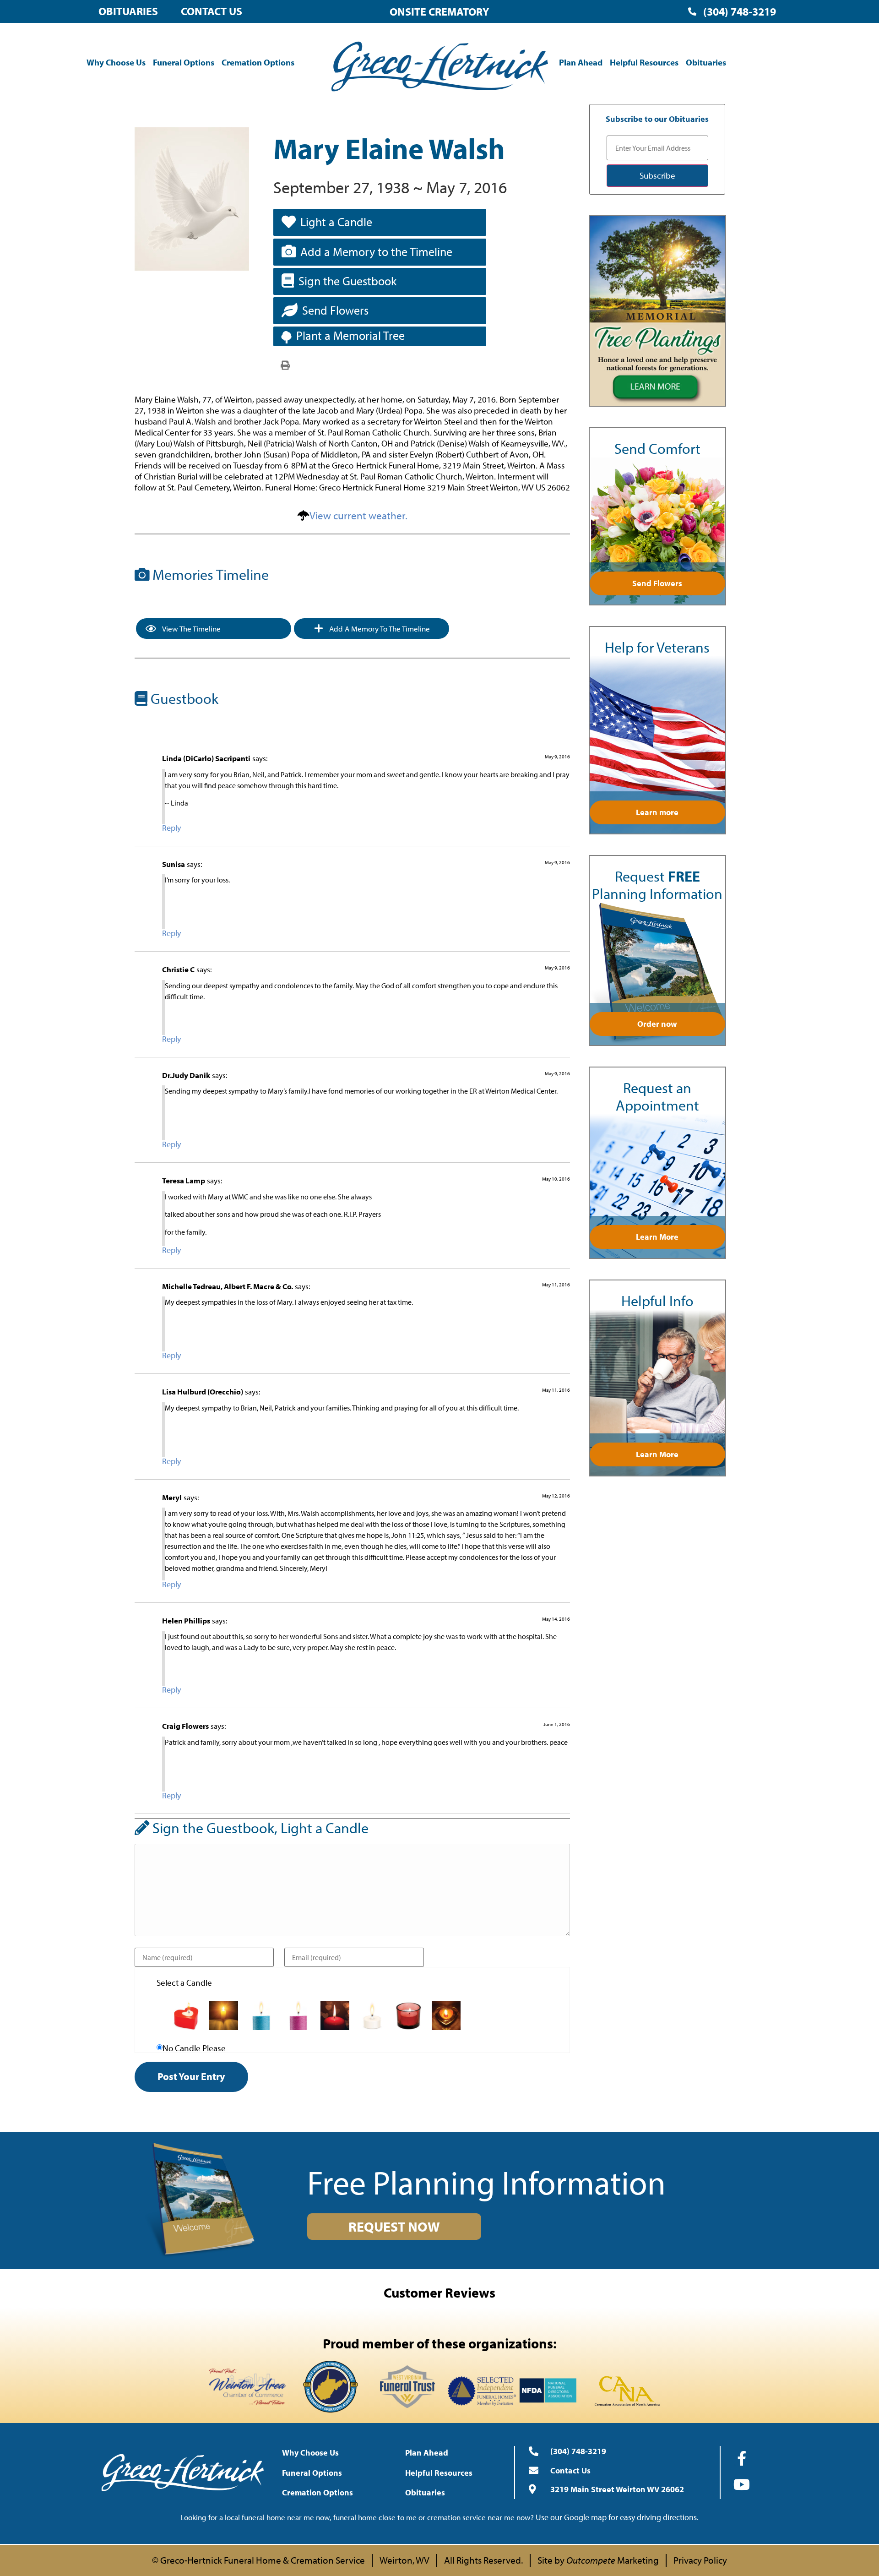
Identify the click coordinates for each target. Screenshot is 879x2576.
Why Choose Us (116, 62)
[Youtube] (742, 2484)
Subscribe (657, 175)
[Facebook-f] (742, 2458)
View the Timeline (191, 629)
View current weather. (358, 515)
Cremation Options (258, 62)
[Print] (285, 365)
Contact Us (212, 11)
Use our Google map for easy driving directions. (617, 2517)
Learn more (657, 812)
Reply (171, 828)
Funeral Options (184, 62)
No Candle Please (194, 2048)
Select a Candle (184, 1983)
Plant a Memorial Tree (350, 335)
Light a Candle (336, 222)
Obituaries (128, 11)
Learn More (657, 1237)
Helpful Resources (644, 62)
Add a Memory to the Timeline (376, 252)
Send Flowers (335, 310)
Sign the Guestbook (347, 281)
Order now (657, 1024)
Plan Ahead (581, 62)
